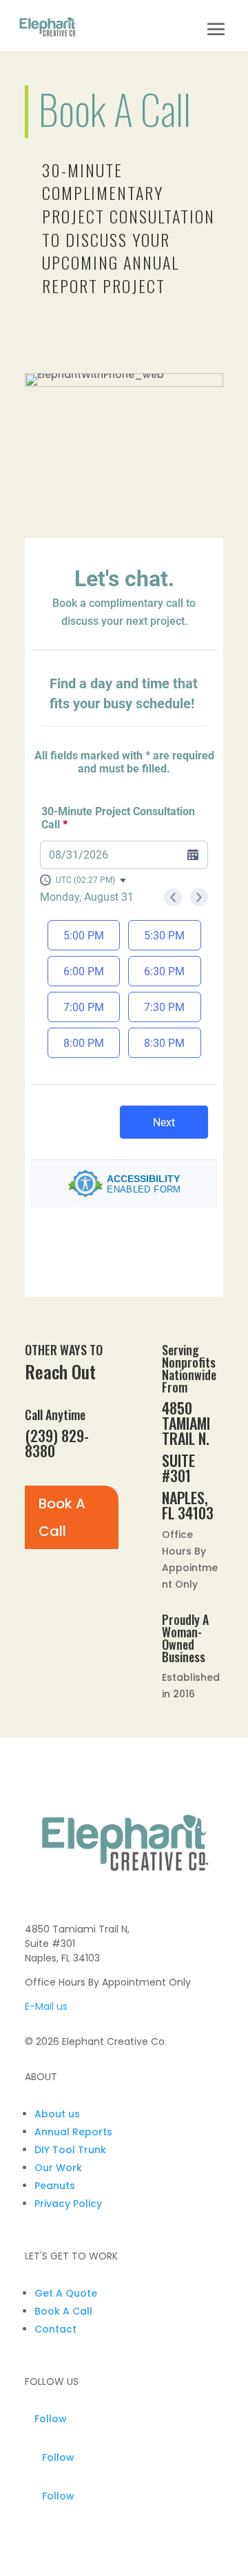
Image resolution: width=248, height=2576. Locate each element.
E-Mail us (46, 2006)
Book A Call (62, 1517)
